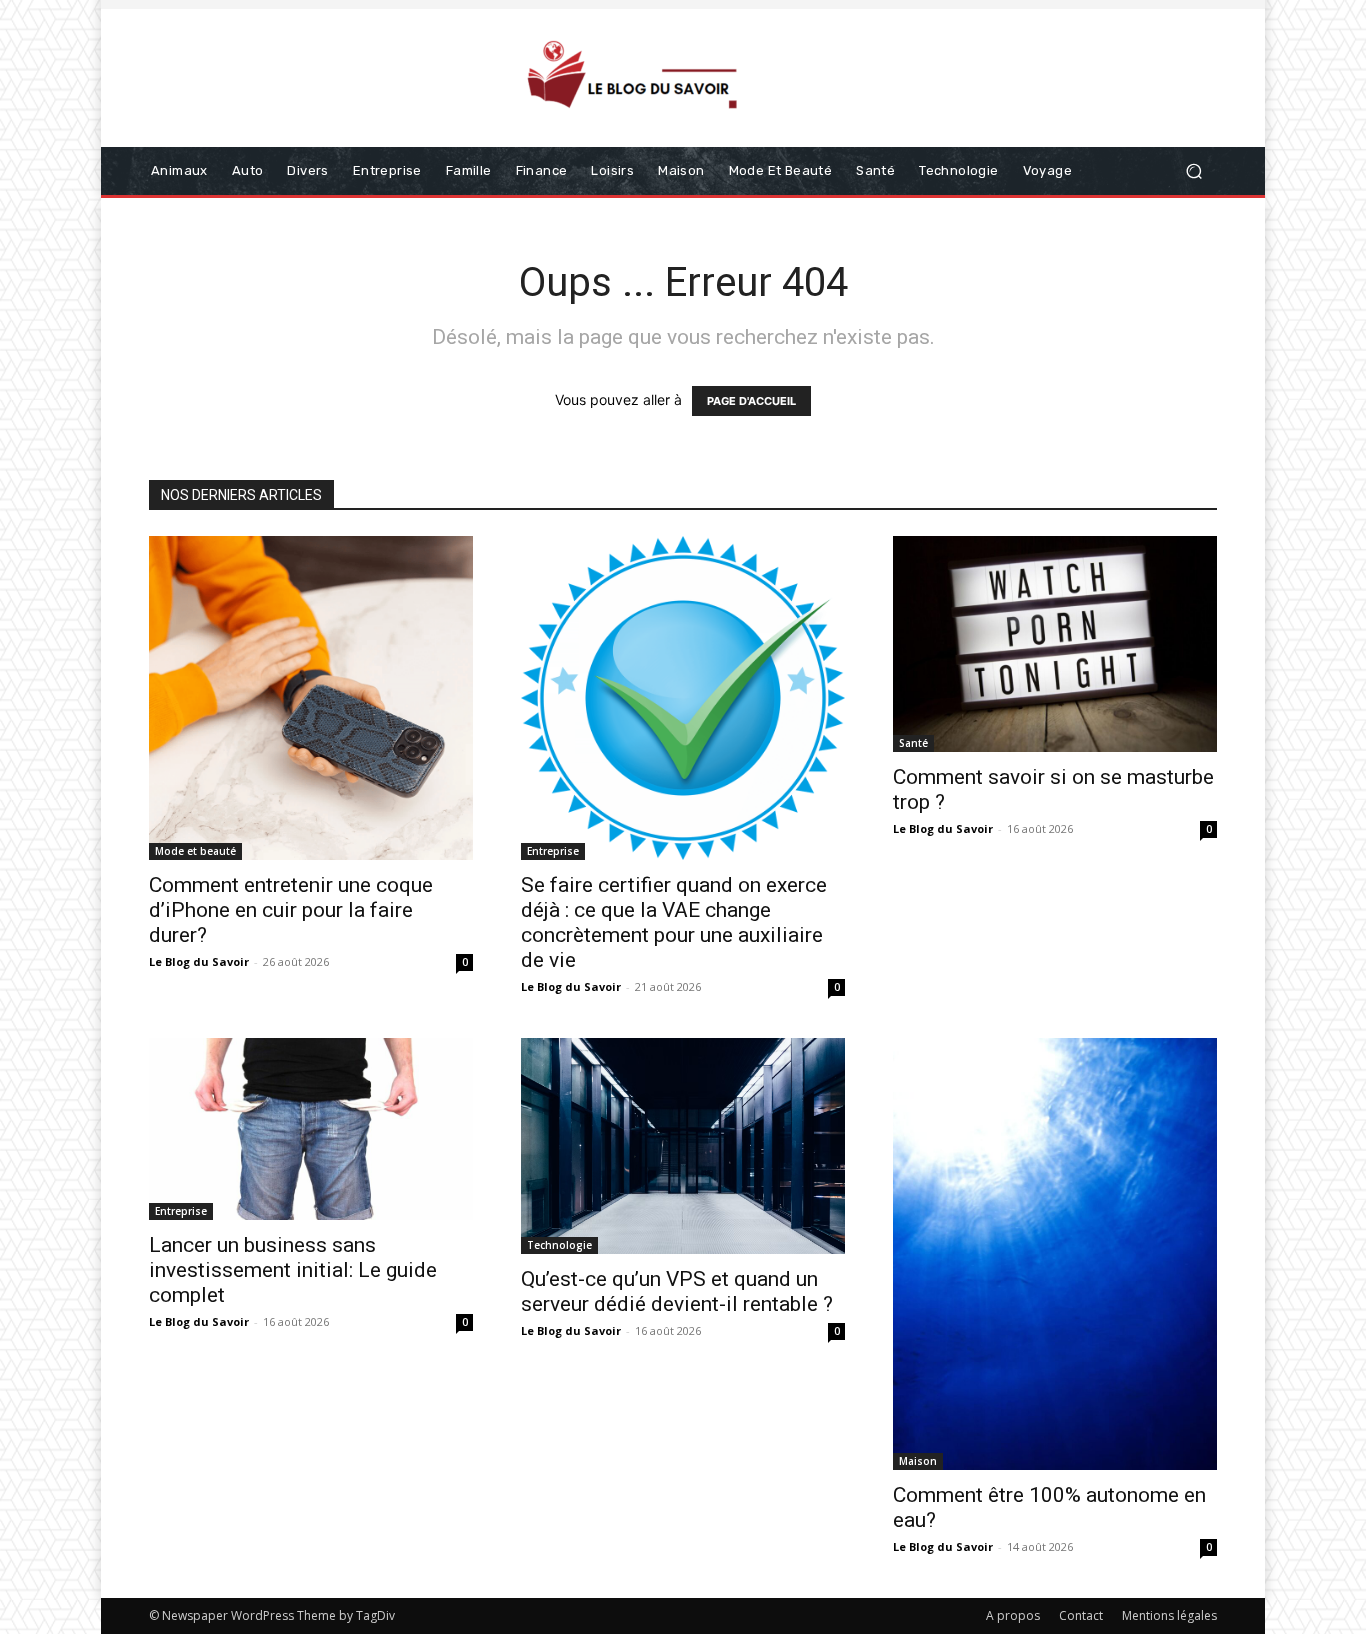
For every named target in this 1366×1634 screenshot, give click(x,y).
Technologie (559, 1245)
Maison (918, 1461)
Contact (1081, 1615)
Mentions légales (1169, 1615)
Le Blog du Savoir (199, 961)
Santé (913, 743)
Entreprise (553, 851)
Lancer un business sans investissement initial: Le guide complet (293, 1270)
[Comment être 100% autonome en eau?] (1055, 1254)
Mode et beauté (195, 851)
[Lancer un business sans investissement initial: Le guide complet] (311, 1129)
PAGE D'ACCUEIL (751, 401)
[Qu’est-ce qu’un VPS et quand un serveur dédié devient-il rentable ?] (683, 1146)
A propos (1013, 1615)
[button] (1193, 171)
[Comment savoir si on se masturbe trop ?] (1055, 644)
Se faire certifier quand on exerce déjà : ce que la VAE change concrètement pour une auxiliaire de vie (674, 922)
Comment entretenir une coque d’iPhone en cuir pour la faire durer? (291, 910)
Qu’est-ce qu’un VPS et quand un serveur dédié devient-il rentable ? (677, 1291)
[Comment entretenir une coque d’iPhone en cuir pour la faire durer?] (311, 698)
